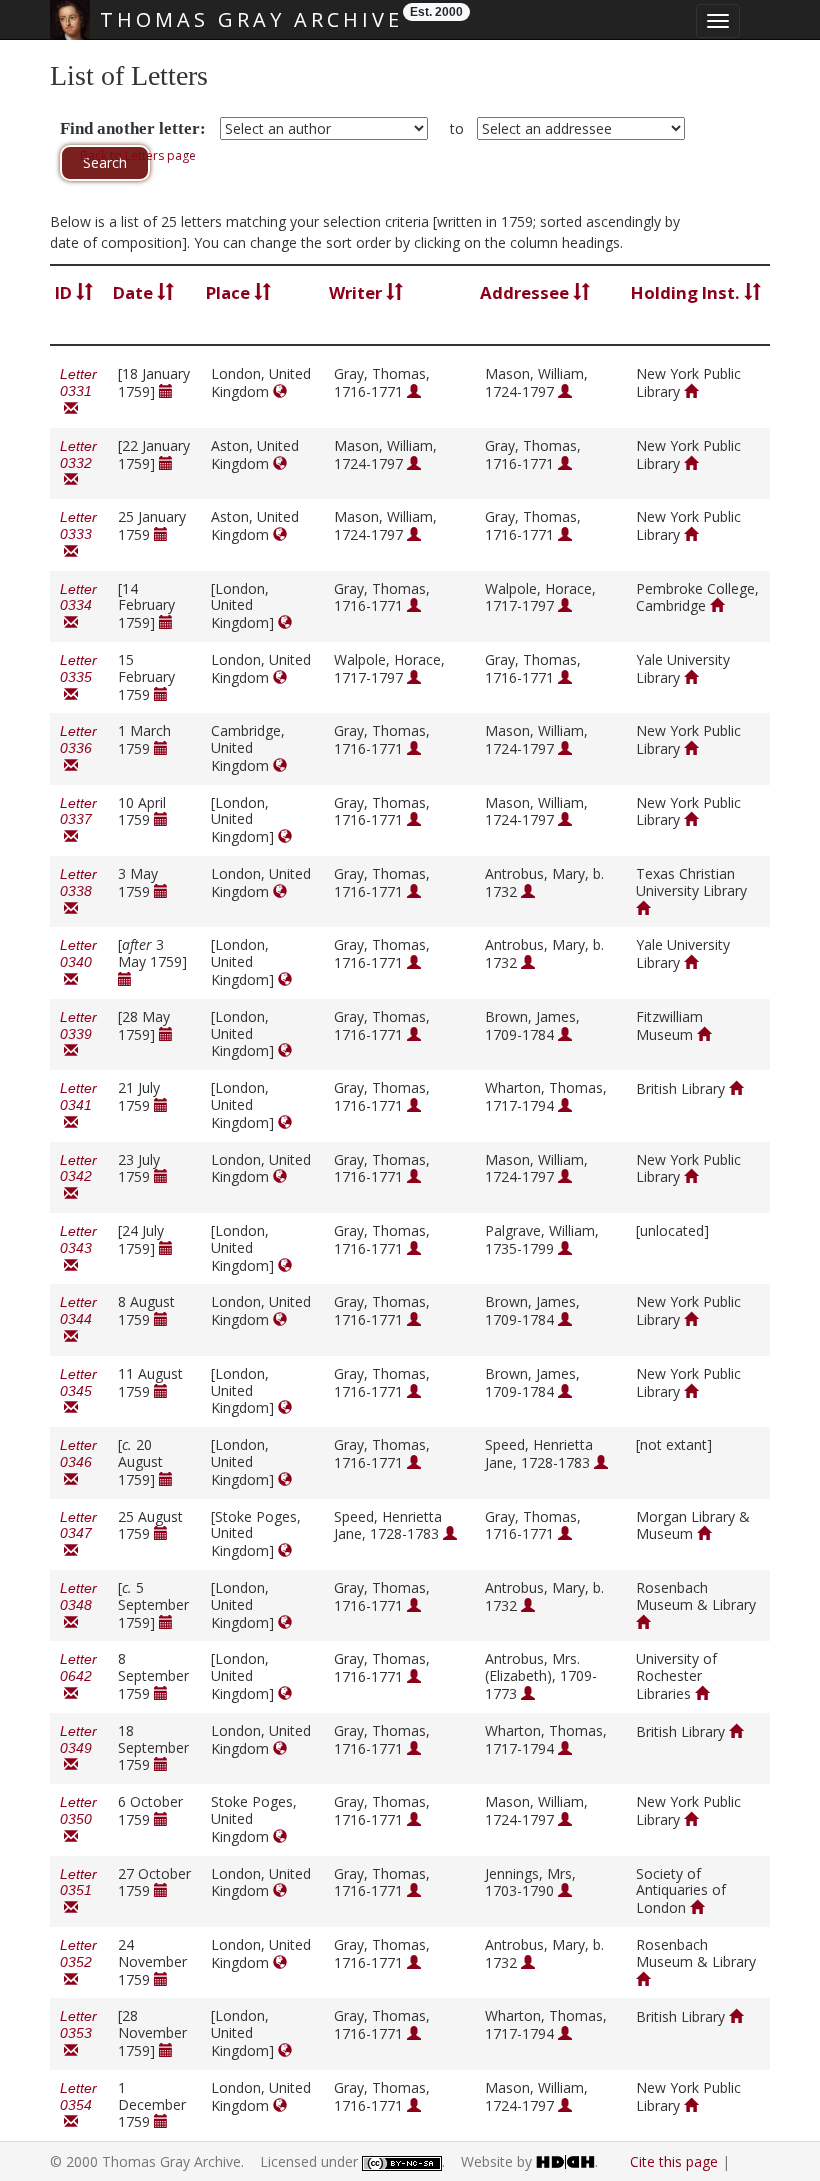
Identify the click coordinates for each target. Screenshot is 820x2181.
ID (65, 292)
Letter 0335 (78, 677)
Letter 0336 (78, 748)
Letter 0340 (78, 962)
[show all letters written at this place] (280, 391)
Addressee (526, 292)
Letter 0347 (78, 1534)
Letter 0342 (78, 1177)
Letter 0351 (78, 1891)
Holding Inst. (687, 292)
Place (230, 292)
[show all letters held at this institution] (691, 391)
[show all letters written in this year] (166, 391)
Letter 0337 (78, 820)
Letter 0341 (78, 1105)
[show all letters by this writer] (414, 391)
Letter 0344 (78, 1319)
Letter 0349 (78, 1748)
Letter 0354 (78, 2105)
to (457, 128)
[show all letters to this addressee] (565, 391)
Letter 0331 (78, 391)
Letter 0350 (78, 1819)
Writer (357, 292)
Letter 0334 (78, 606)
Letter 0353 (78, 2033)
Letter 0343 (78, 1248)
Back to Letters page (138, 155)
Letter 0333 (78, 534)
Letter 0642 (78, 1676)
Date (135, 292)
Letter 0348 (78, 1605)
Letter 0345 (78, 1391)
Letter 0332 (78, 463)
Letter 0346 (78, 1462)
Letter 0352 (78, 1962)
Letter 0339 (78, 1034)
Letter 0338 (78, 891)
